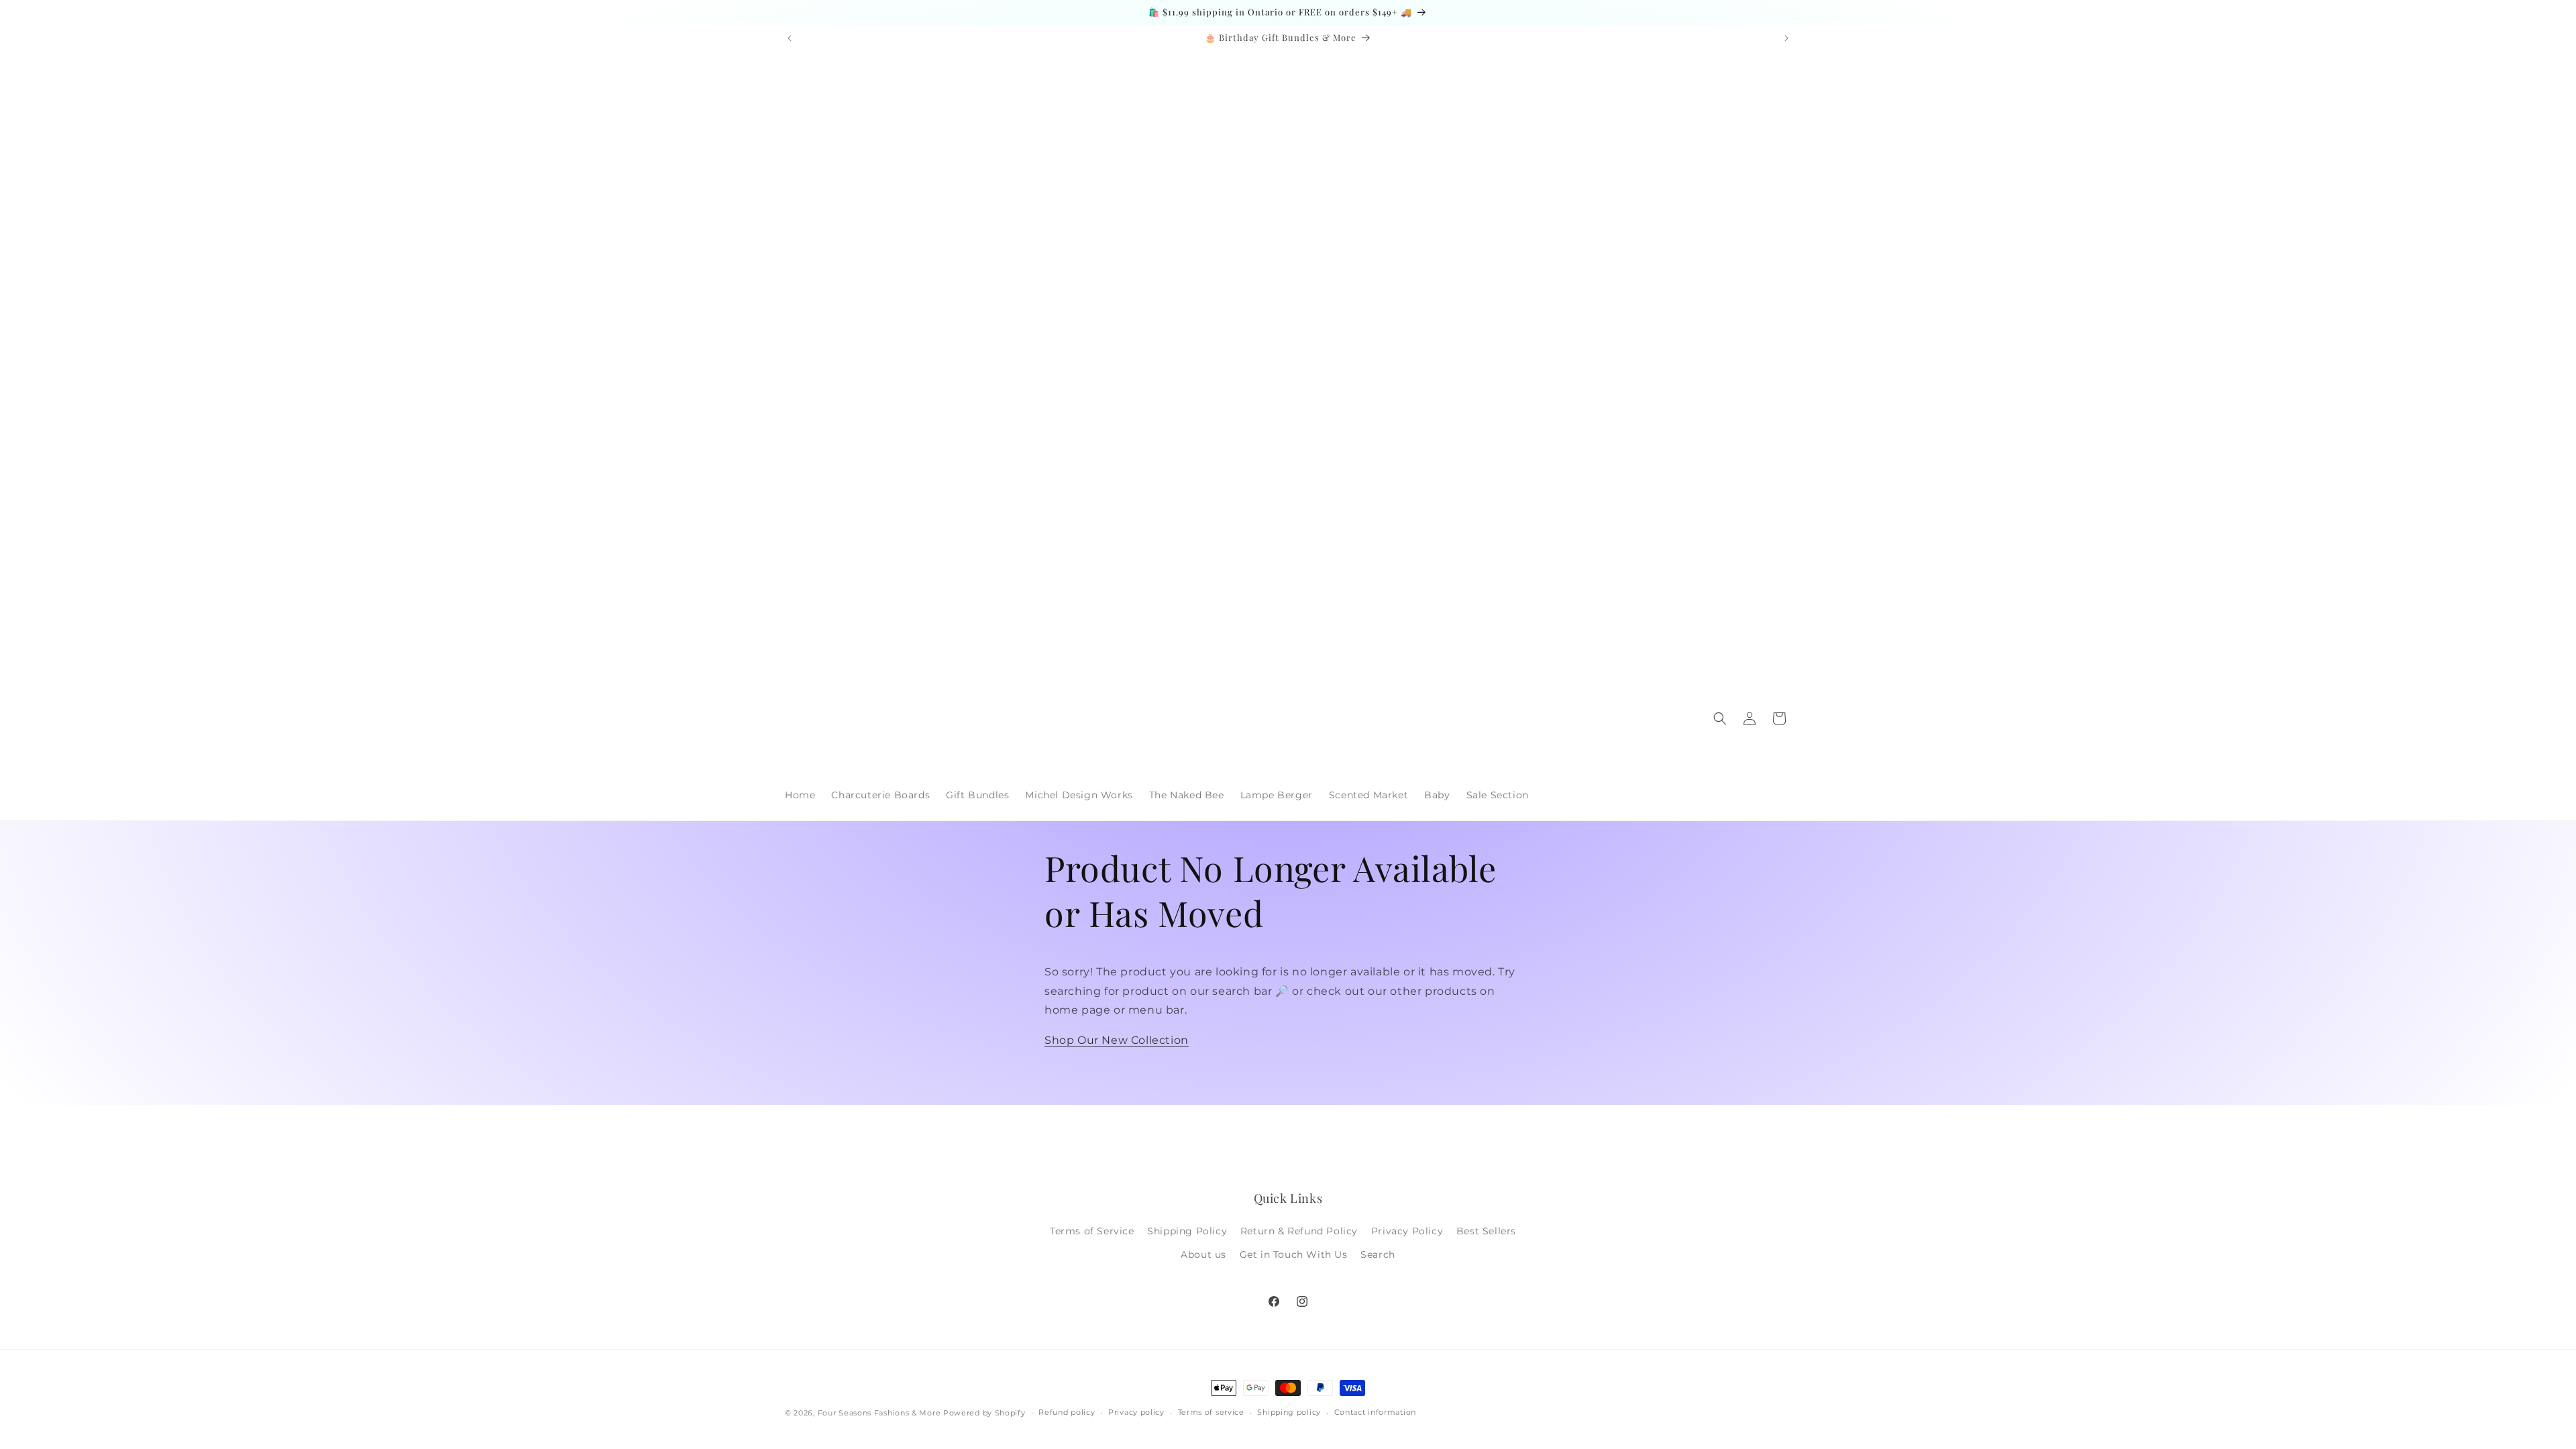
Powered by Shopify (984, 1413)
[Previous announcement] (790, 38)
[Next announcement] (1786, 38)
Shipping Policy (1187, 1231)
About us (1203, 1254)
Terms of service (1211, 1412)
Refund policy (1067, 1412)
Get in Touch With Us (1294, 1254)
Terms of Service (1092, 1231)
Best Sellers (1486, 1231)
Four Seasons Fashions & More (879, 1413)
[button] (1720, 718)
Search (1378, 1254)
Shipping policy (1289, 1412)
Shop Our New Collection (1117, 1040)
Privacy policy (1136, 1412)
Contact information (1375, 1412)
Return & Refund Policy (1299, 1231)
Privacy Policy (1407, 1231)
